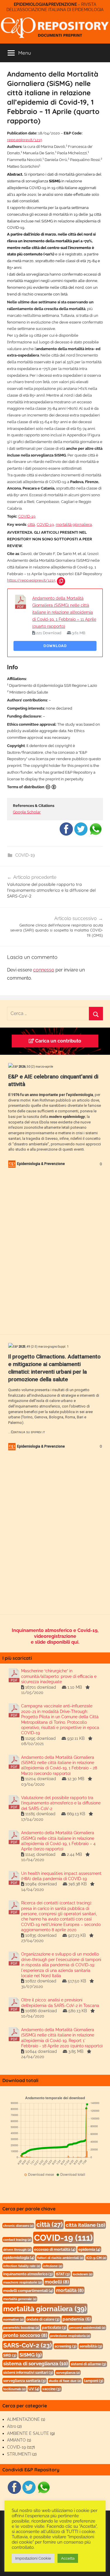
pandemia (77, 2319)
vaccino (51, 2389)
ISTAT (63, 2274)
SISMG (31, 2355)
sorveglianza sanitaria (24, 2381)
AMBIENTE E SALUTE (28, 2433)
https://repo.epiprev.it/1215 (31, 580)
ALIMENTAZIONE (23, 2419)
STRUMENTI (19, 2454)
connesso (44, 970)
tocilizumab (14, 2389)
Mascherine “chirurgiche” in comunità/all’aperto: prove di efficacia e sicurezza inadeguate (59, 1676)
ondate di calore (43, 2319)
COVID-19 (27, 516)
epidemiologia (19, 2258)
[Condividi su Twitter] (81, 835)
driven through (17, 2250)
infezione (53, 2266)
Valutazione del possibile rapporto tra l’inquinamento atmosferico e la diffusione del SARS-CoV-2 (61, 1803)
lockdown (83, 2274)
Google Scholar (27, 812)
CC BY (51, 787)
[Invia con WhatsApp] (96, 835)
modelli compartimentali (28, 2291)
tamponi (94, 2381)
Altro (12, 2426)
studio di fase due (65, 2381)
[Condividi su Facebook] (66, 835)
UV (34, 2389)
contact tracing (17, 2240)
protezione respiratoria (70, 2336)
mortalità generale (20, 2299)
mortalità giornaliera (74, 524)
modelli (57, 2282)
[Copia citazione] (61, 581)
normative (13, 2319)
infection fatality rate (22, 2266)
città (31, 524)
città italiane (85, 2225)
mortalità (70, 2290)
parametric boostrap (21, 2328)
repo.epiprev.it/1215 (25, 140)
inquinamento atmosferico (28, 2274)
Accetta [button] (68, 2558)
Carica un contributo (58, 1041)
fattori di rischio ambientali (60, 2258)
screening (66, 2346)
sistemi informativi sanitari (28, 2373)
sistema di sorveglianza (35, 2364)
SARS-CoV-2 (27, 2345)
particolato (54, 2328)
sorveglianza (68, 2373)
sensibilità (91, 2346)
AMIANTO (16, 2440)
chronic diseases (18, 2226)
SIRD (10, 2355)
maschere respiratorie (22, 2282)
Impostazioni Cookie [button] (33, 2558)
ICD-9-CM (96, 2258)
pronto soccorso (25, 2335)
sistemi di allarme (88, 2364)
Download (55, 646)
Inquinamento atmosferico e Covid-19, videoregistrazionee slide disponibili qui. (55, 1636)
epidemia (89, 2249)
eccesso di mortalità (55, 2249)
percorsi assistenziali (87, 2328)
